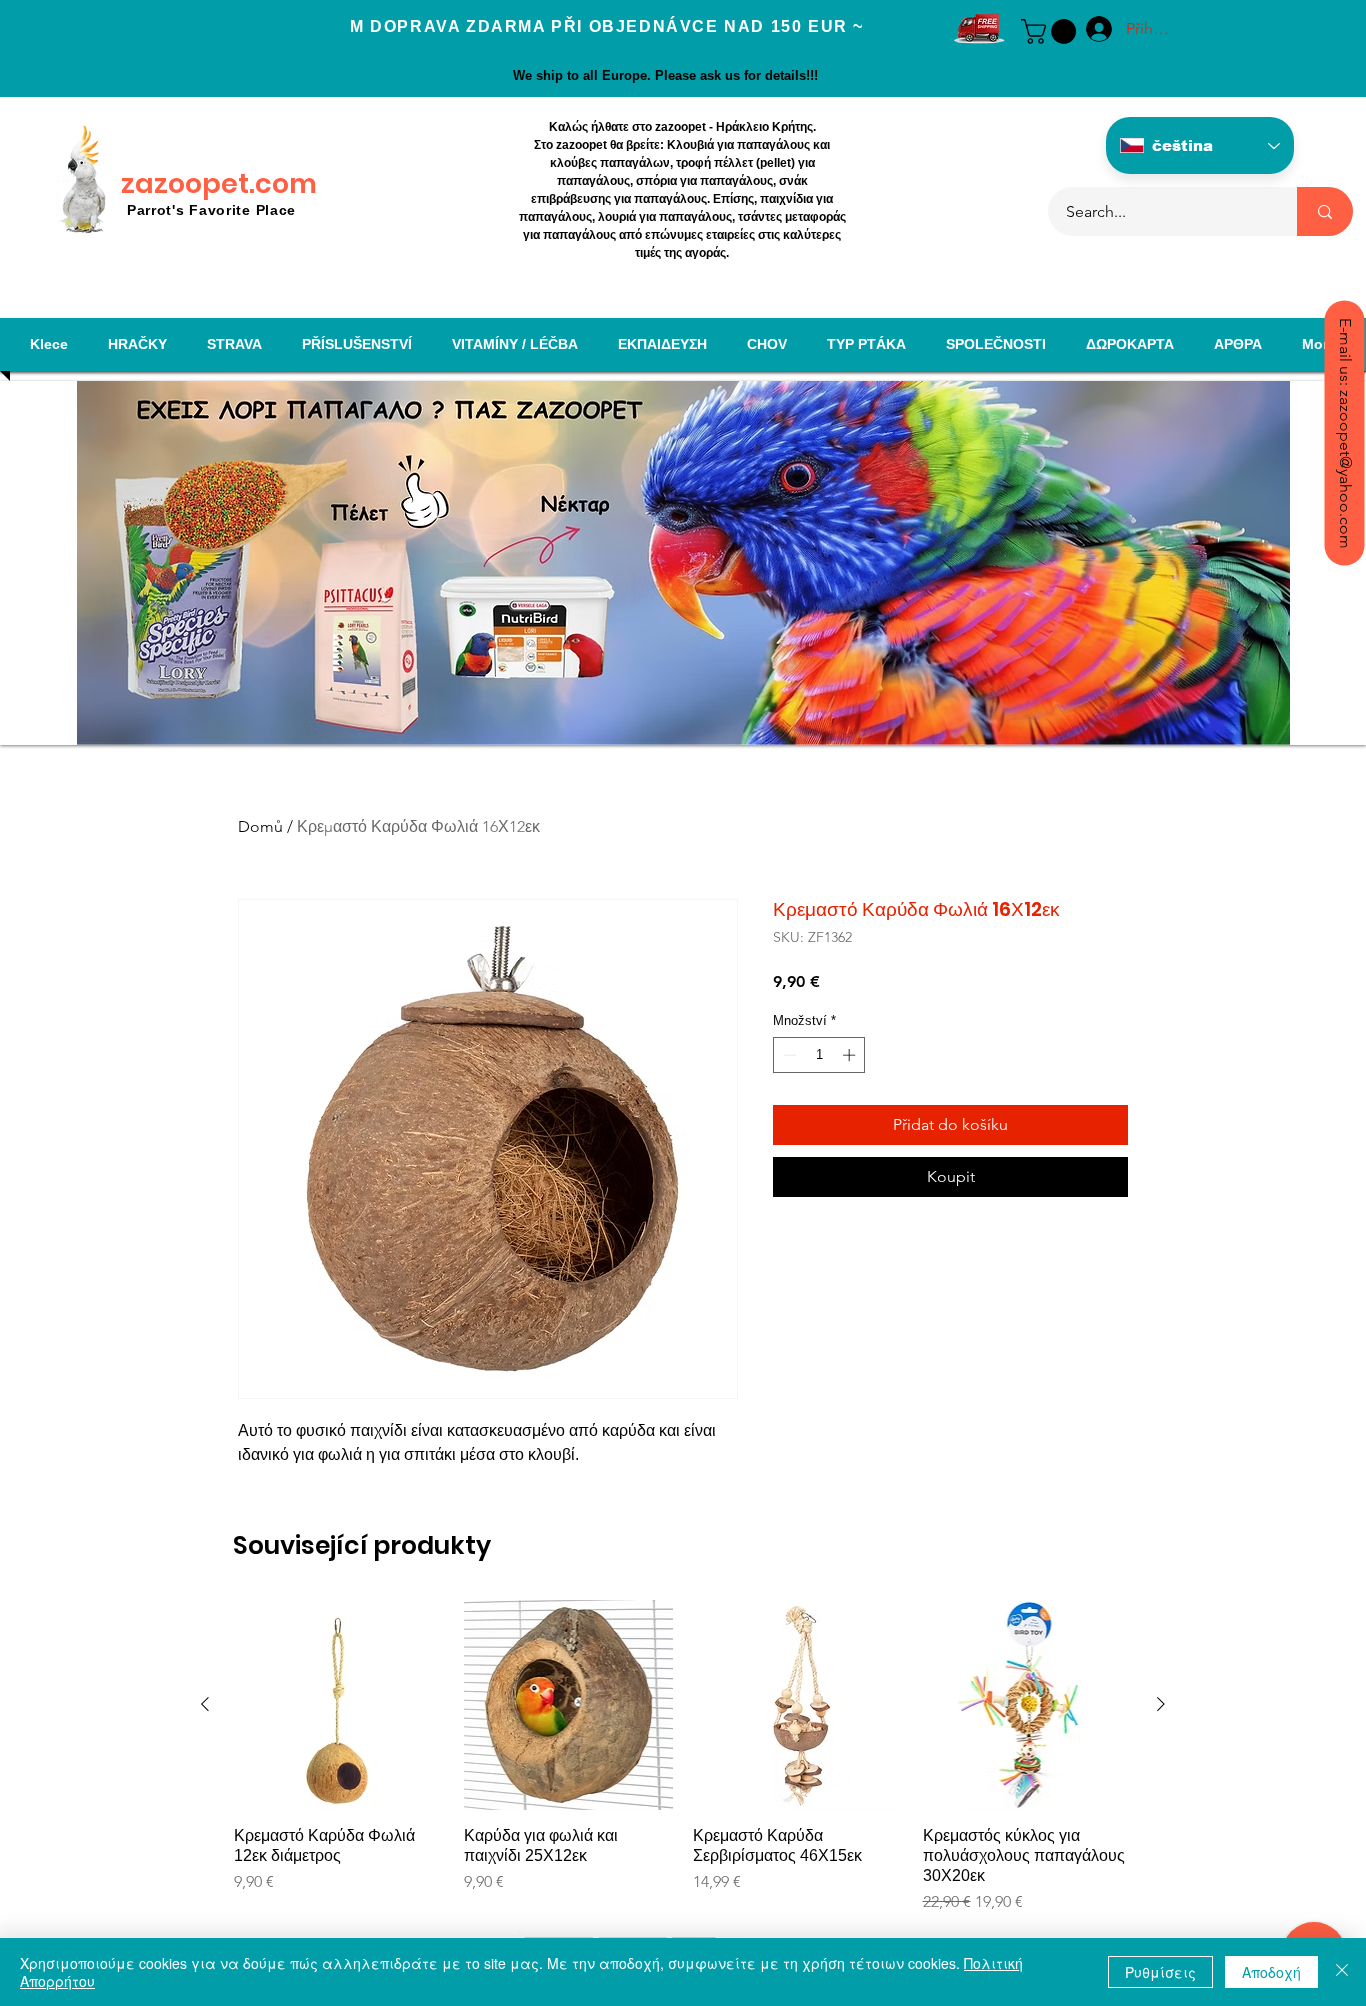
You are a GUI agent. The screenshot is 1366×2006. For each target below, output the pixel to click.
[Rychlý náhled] (339, 1705)
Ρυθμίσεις (1160, 1972)
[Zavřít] (1342, 1972)
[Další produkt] (1161, 1704)
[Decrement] (788, 1055)
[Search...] (1325, 211)
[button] (1051, 31)
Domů (260, 826)
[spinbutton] (819, 1055)
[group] (683, 1757)
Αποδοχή (1271, 1972)
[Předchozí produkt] (205, 1704)
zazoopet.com (219, 183)
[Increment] (851, 1055)
